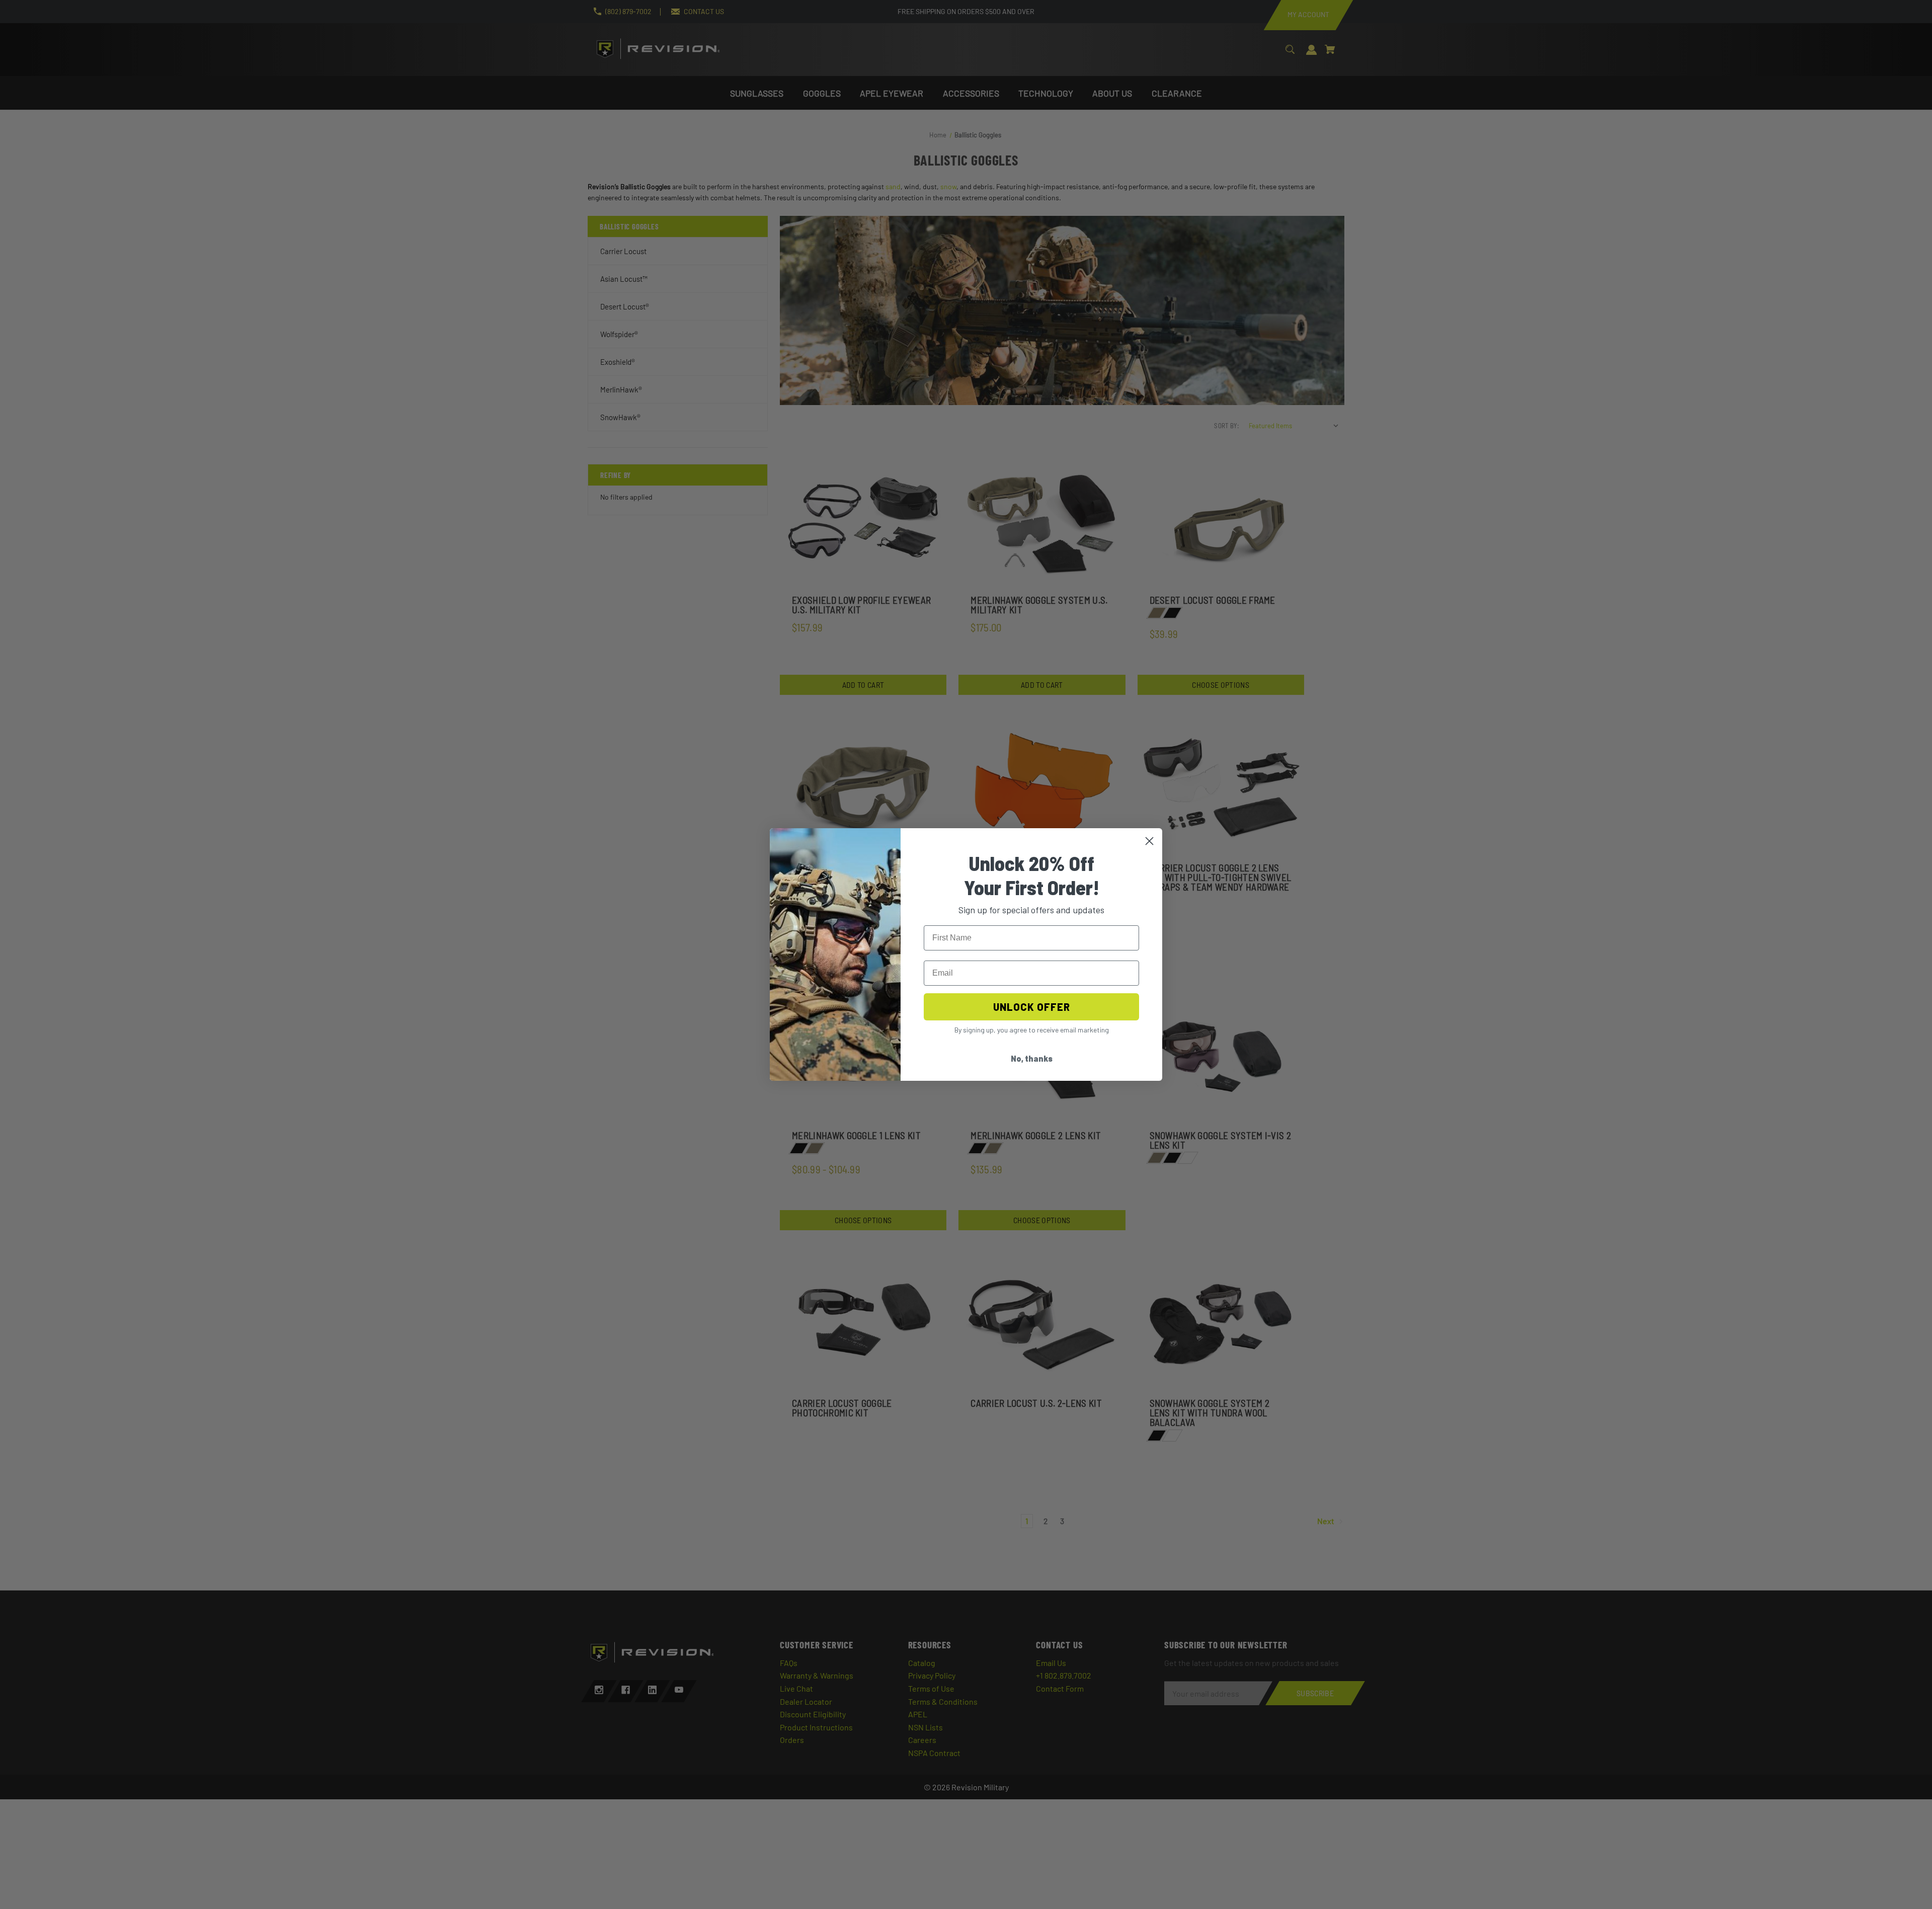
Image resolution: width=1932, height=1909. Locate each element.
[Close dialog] (1149, 841)
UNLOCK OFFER (1032, 1007)
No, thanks (1032, 1058)
